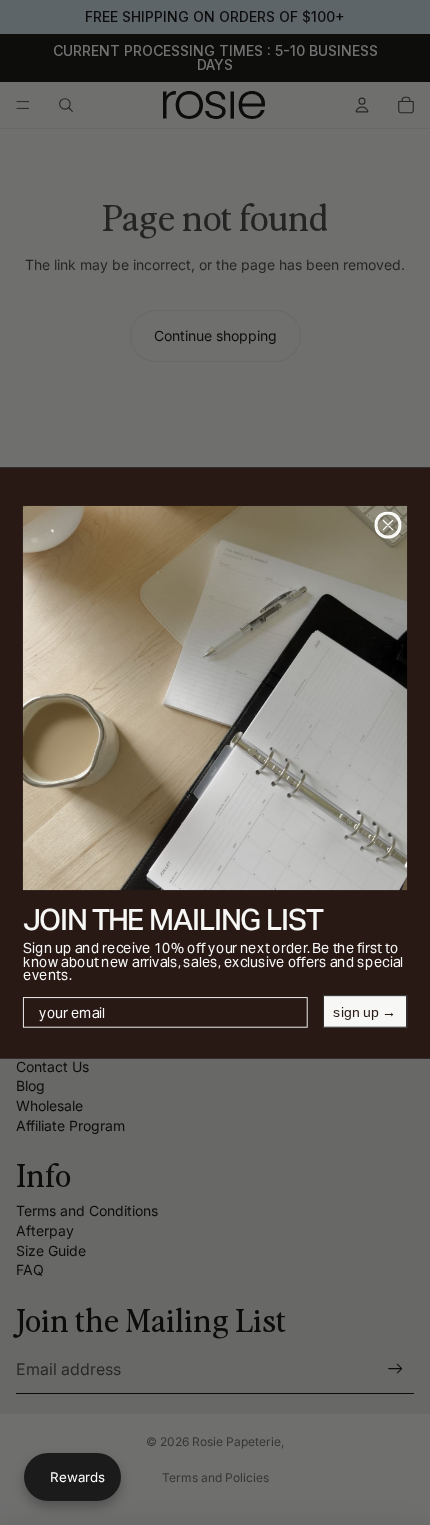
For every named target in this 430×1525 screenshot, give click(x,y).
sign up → (364, 1011)
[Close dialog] (387, 524)
